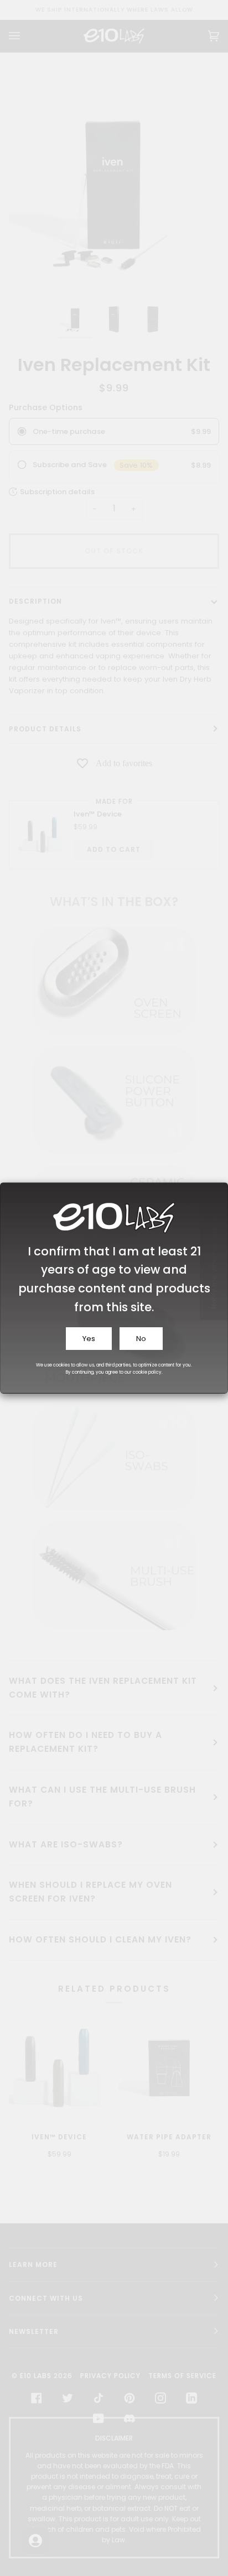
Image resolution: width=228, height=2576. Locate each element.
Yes (89, 1339)
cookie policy (147, 1372)
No (141, 1339)
